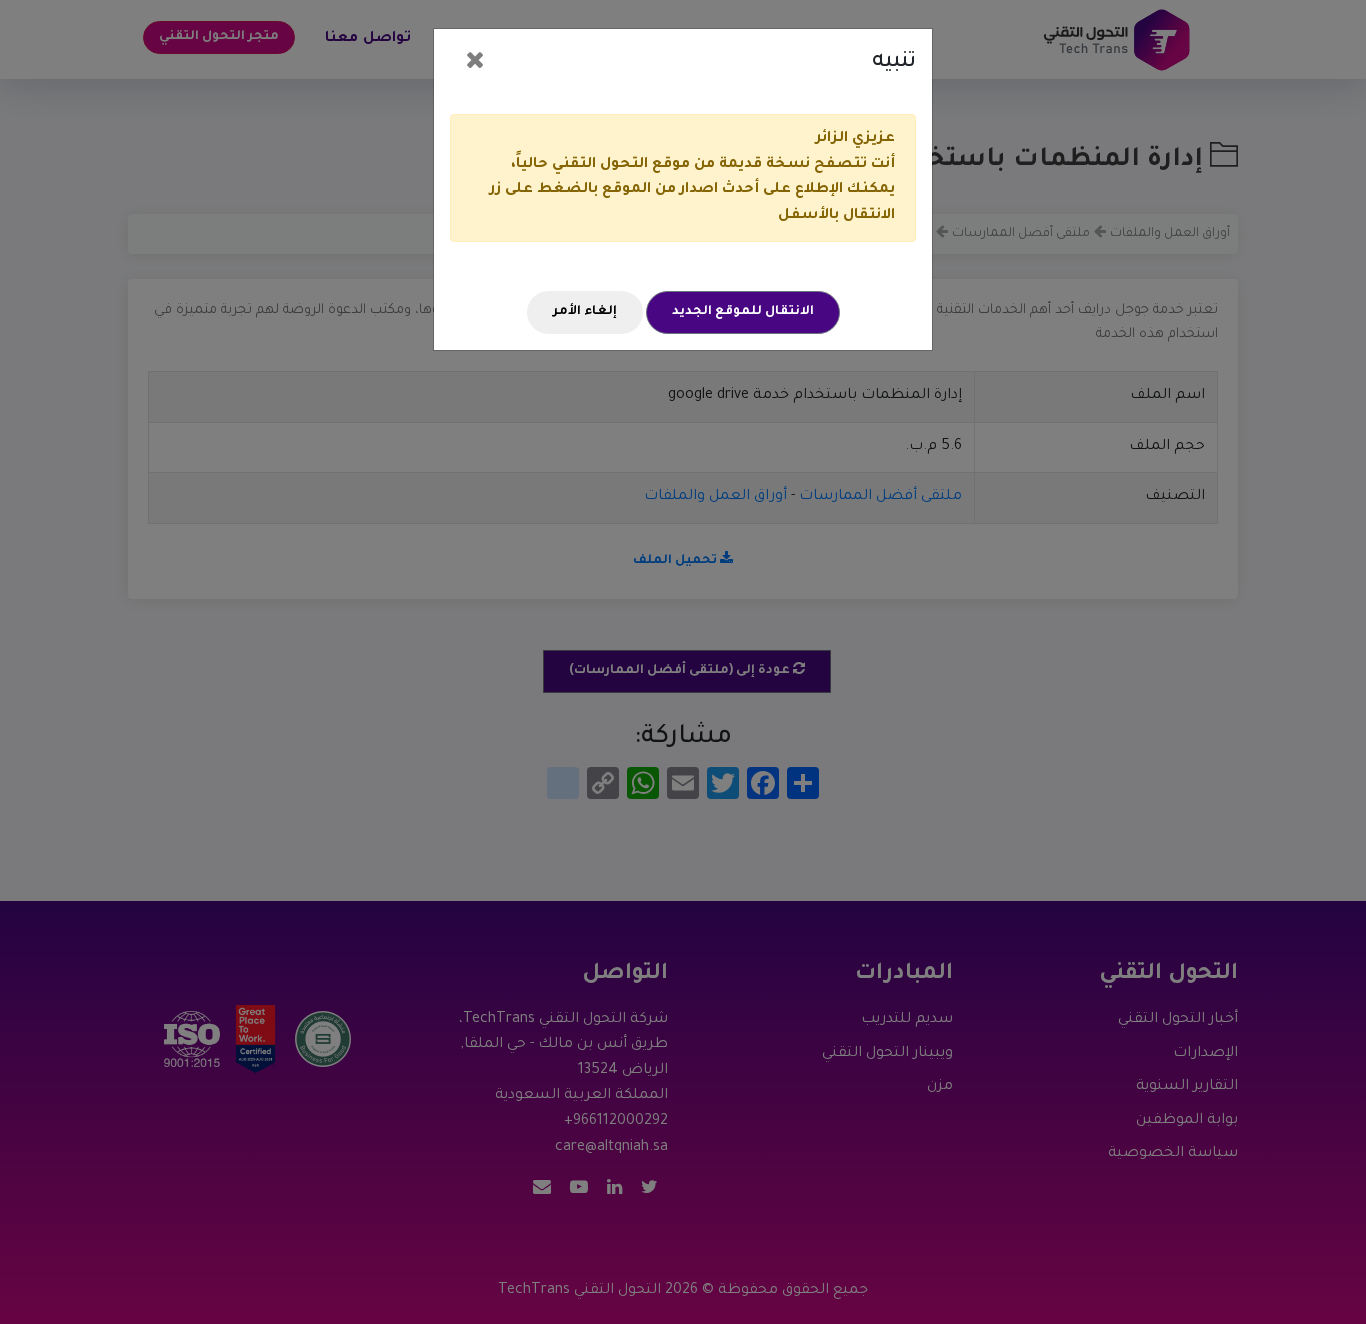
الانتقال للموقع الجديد (743, 312)
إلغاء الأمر (585, 312)
